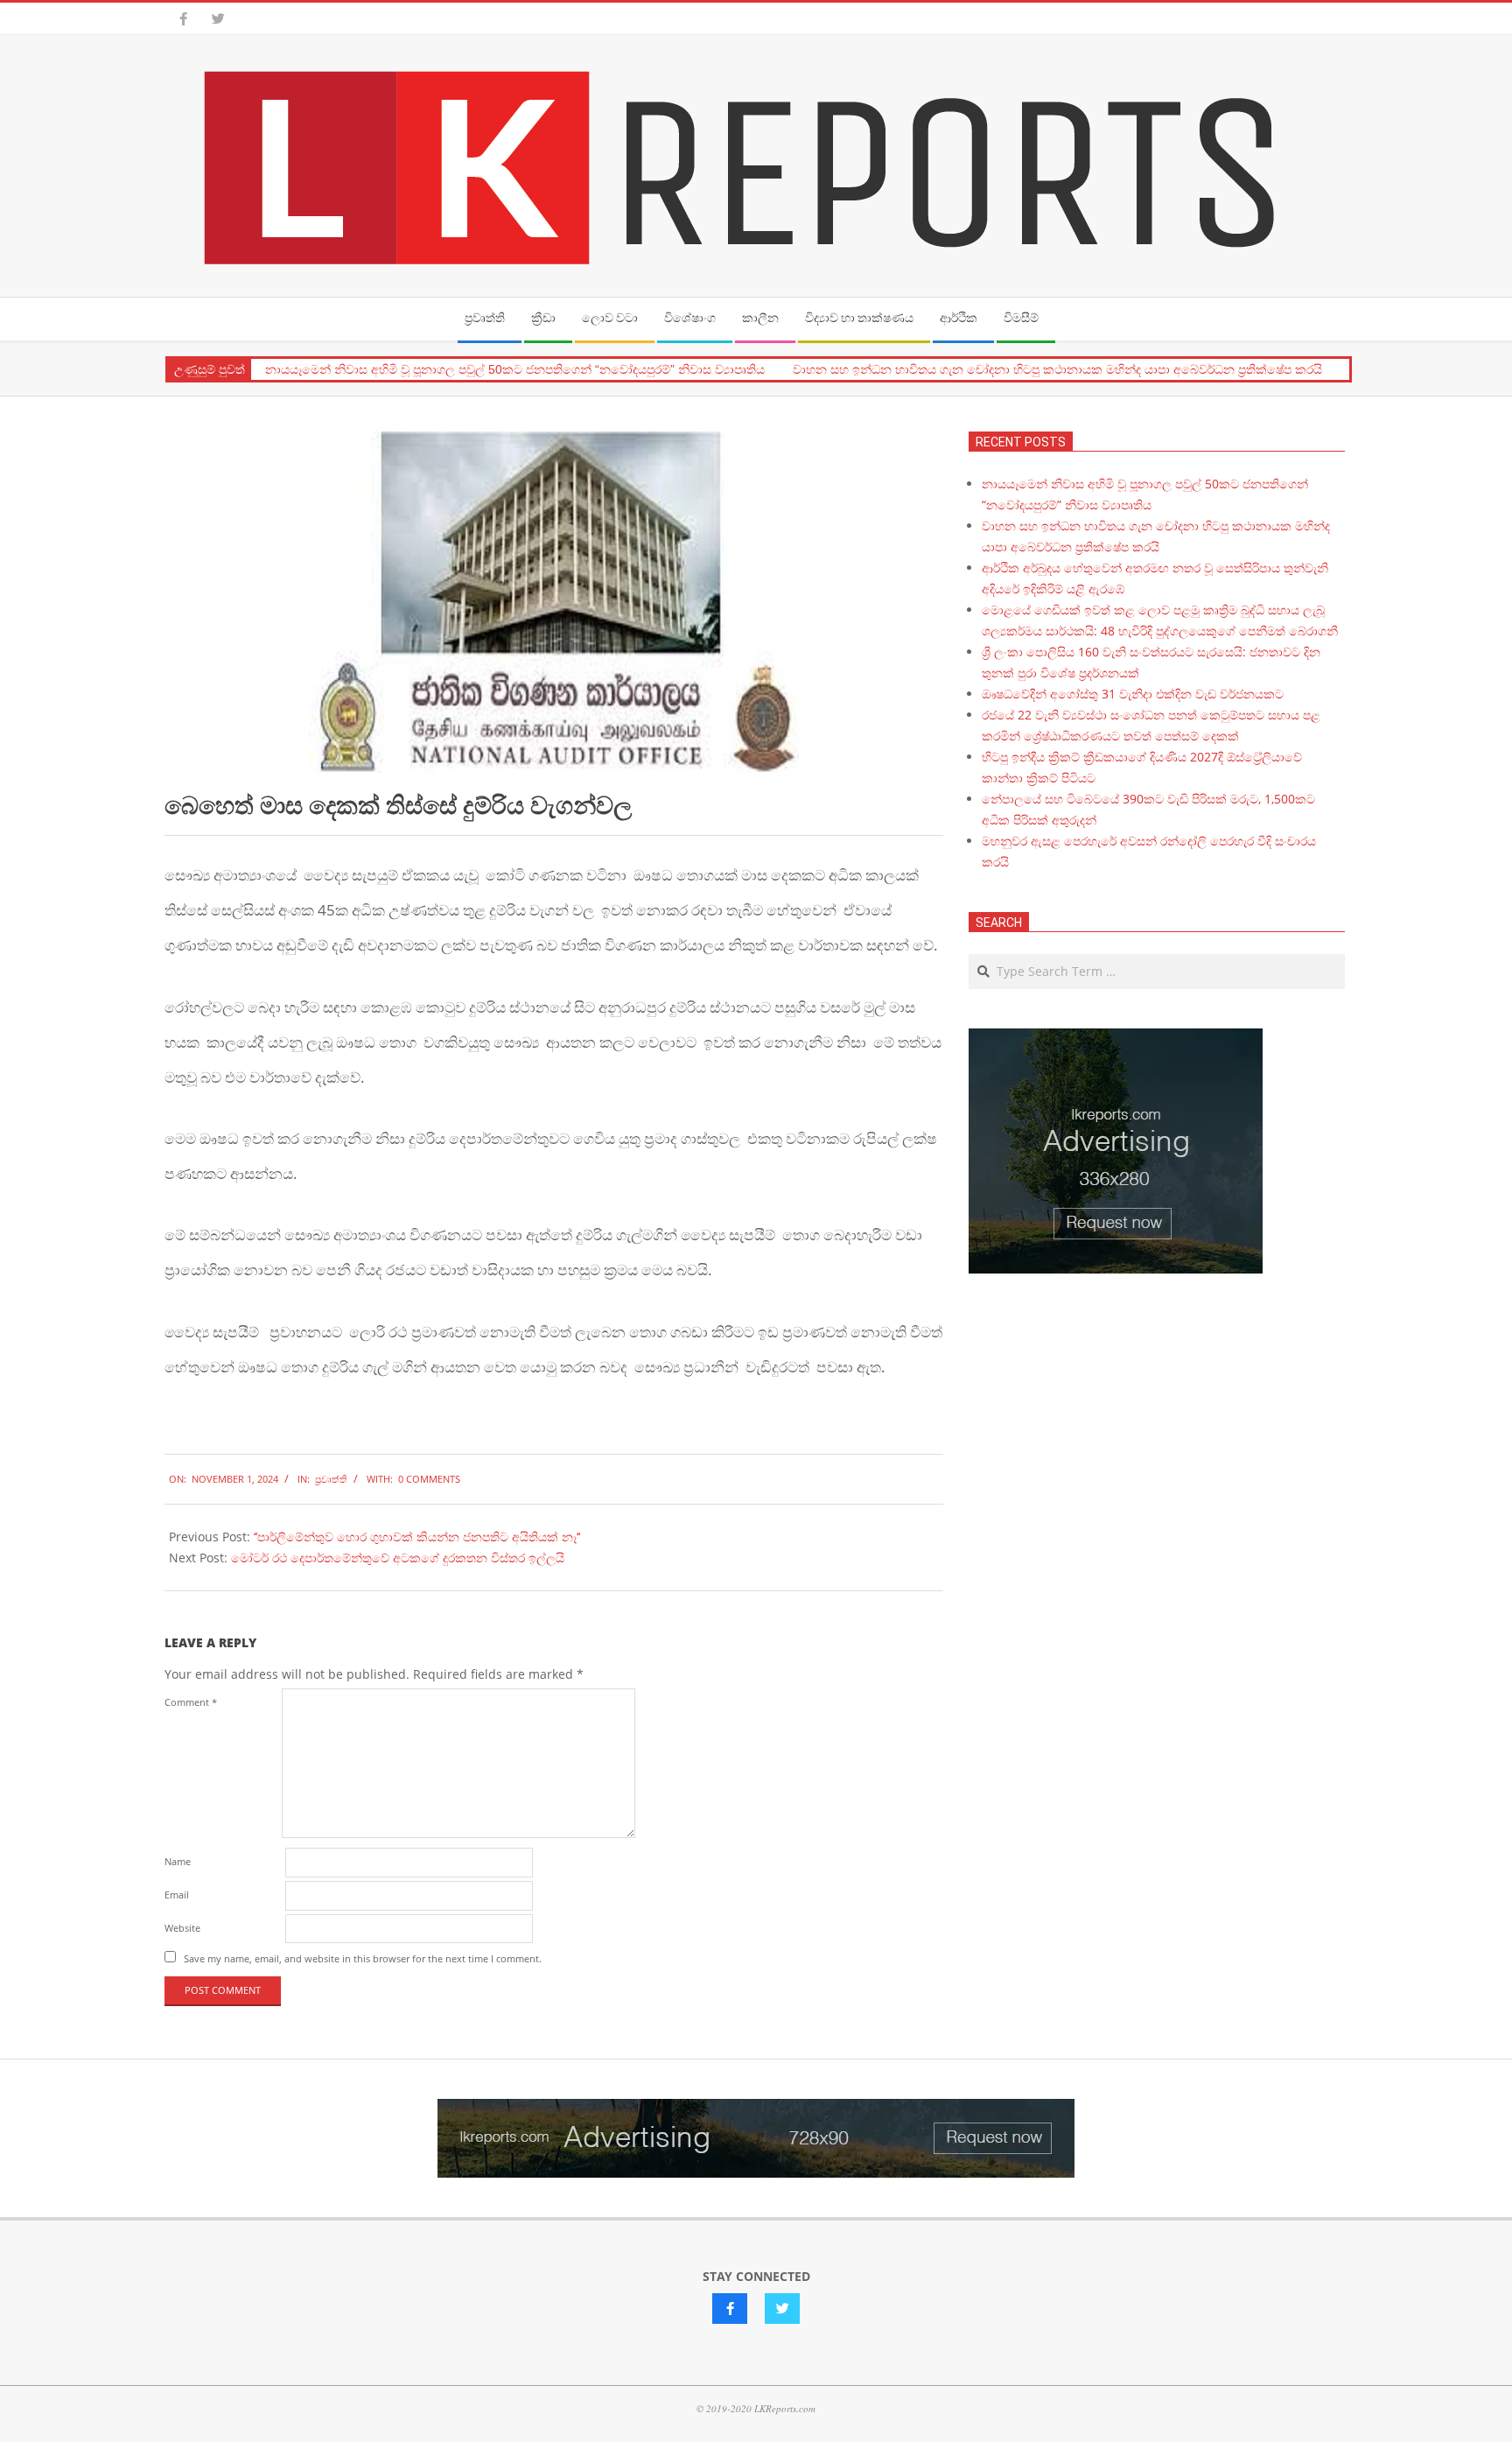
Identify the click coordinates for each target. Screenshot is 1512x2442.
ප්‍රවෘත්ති (331, 1479)
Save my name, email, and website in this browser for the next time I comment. (363, 1958)
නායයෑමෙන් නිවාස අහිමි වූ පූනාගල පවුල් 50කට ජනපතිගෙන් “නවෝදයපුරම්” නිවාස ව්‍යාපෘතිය (515, 369)
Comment (191, 1702)
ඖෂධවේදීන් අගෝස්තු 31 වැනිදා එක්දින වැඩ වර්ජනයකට (1133, 694)
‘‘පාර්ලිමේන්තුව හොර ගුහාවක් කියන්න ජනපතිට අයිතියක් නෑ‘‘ (417, 1537)
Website (182, 1928)
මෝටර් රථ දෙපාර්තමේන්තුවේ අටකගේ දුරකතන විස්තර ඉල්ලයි (398, 1558)
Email (177, 1895)
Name (178, 1861)
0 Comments (429, 1479)
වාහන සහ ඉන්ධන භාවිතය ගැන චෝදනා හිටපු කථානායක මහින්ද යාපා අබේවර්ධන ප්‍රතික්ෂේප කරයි (1057, 369)
